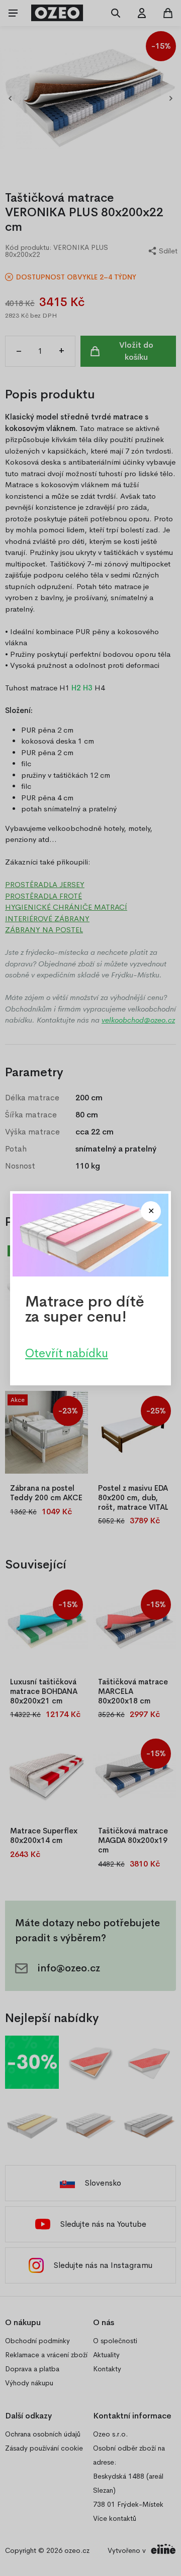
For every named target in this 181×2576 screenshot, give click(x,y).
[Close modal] (151, 1211)
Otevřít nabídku (67, 1353)
